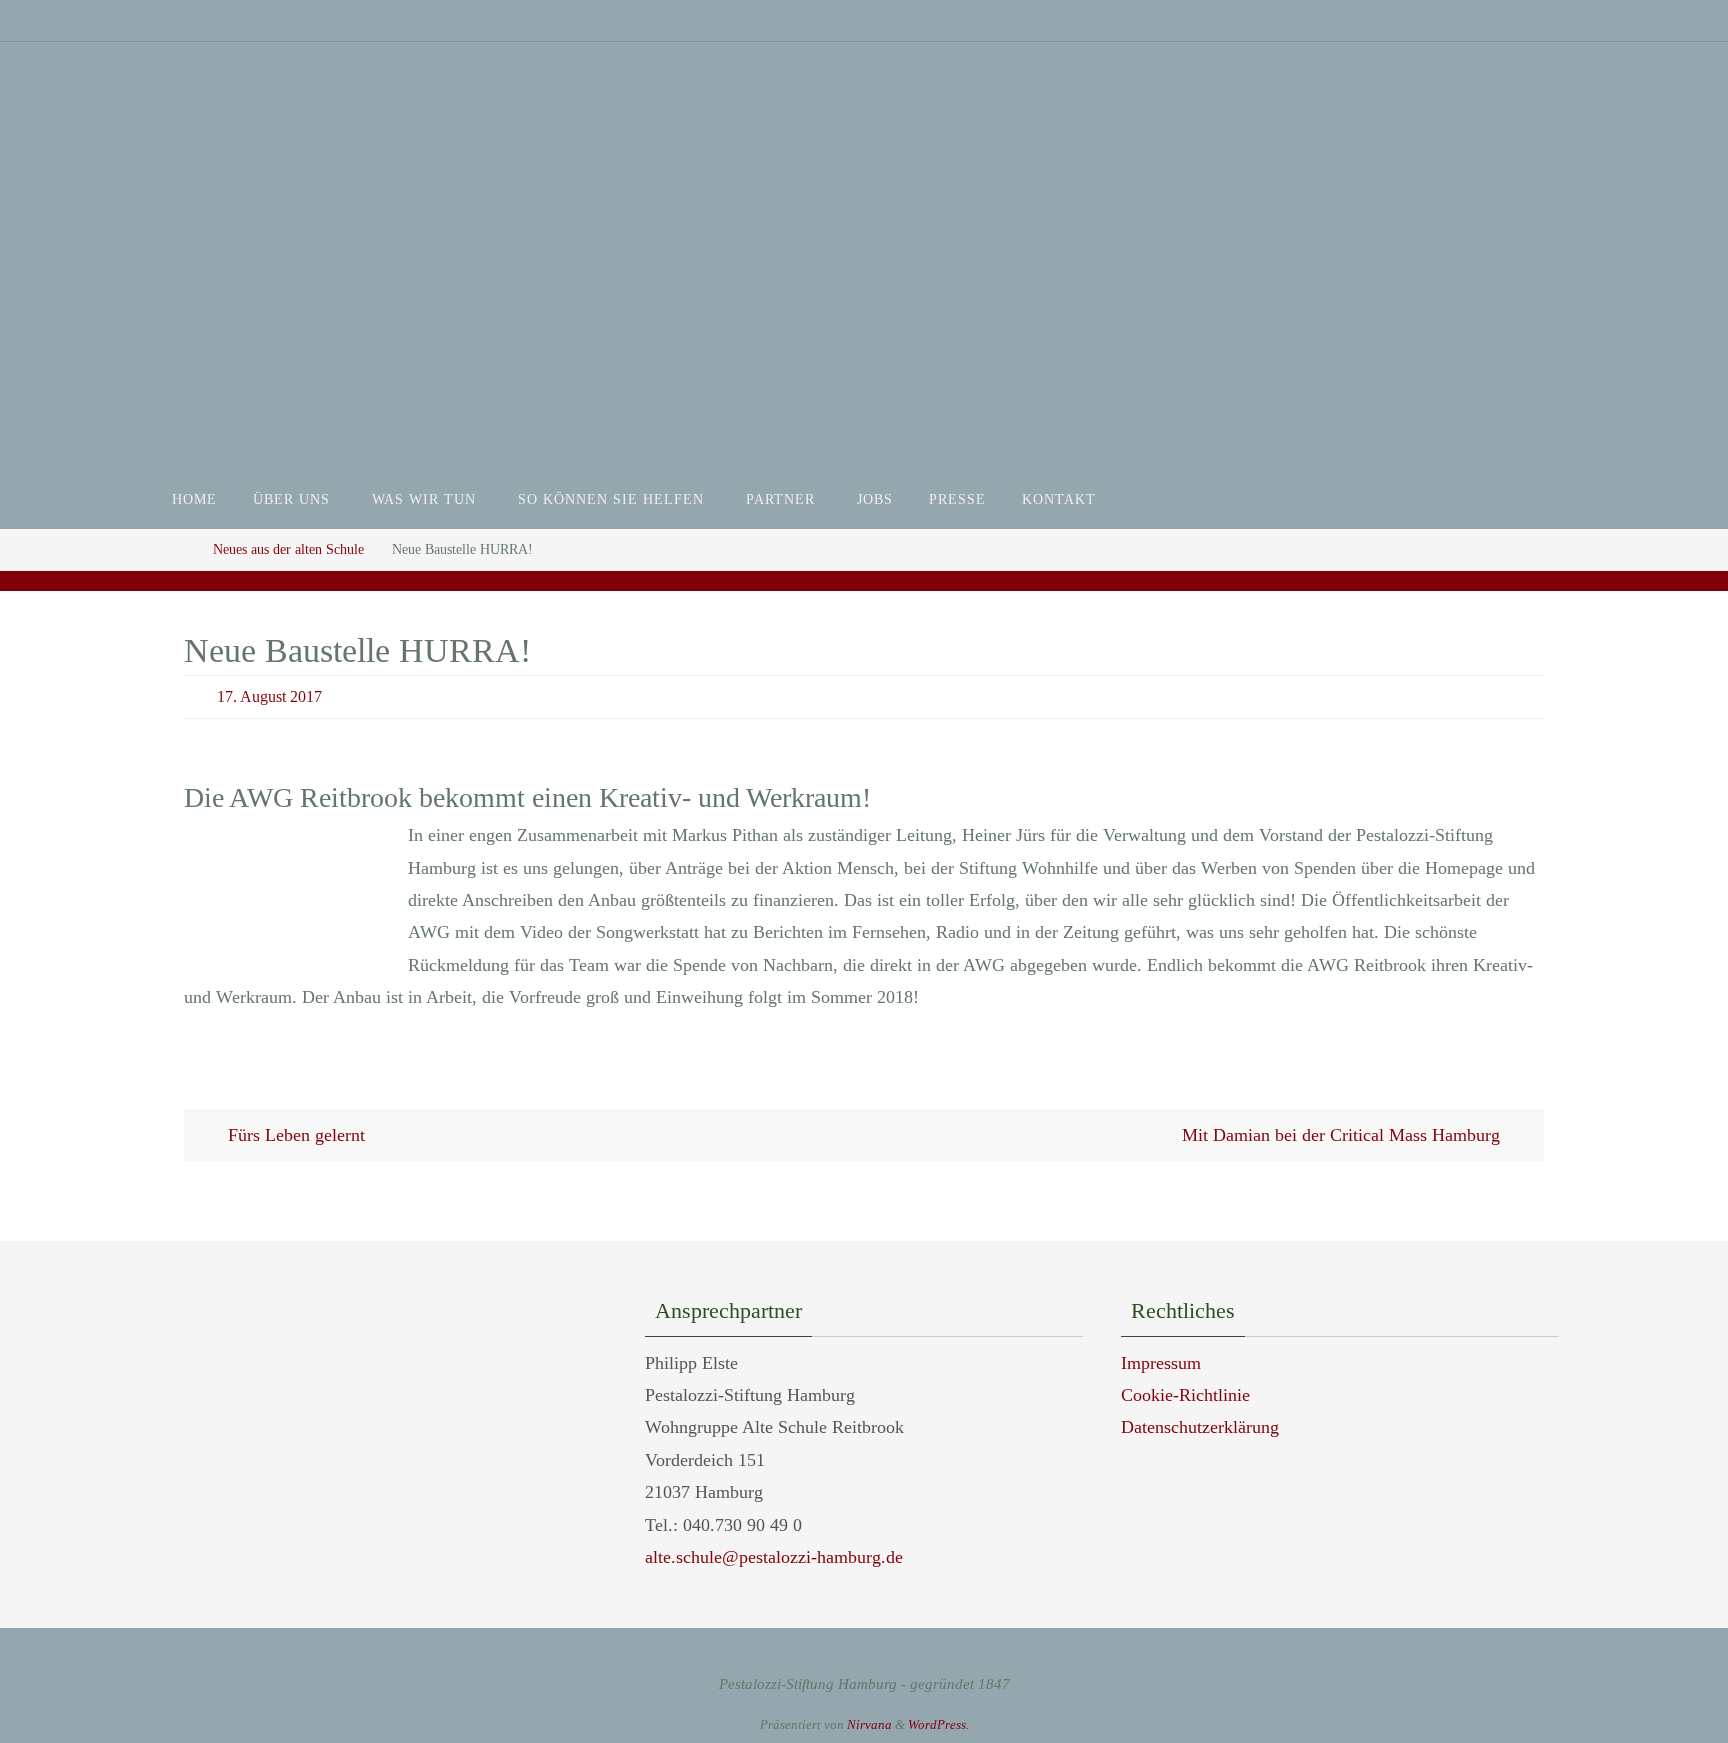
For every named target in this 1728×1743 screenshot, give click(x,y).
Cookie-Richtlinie (1185, 1395)
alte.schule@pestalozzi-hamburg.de (774, 1557)
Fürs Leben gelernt (294, 1135)
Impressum (1161, 1363)
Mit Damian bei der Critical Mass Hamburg (1343, 1135)
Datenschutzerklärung (1200, 1427)
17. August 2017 (269, 696)
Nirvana (869, 1724)
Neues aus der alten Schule (288, 549)
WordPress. (938, 1724)
